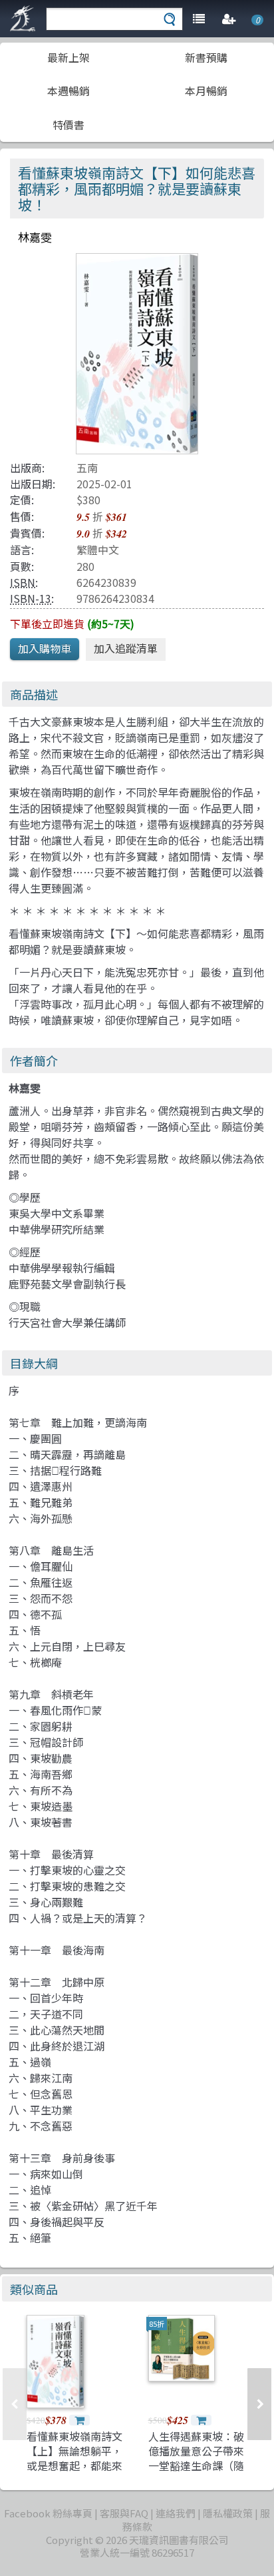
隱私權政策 (228, 2513)
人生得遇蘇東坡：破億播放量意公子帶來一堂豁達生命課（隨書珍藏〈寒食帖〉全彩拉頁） (196, 2466)
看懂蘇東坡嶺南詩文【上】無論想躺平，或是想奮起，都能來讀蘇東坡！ (74, 2458)
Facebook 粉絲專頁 (48, 2513)
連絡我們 (176, 2513)
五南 (87, 468)
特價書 (68, 125)
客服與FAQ (124, 2513)
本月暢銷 (206, 91)
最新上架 (68, 57)
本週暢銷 (68, 91)
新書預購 (206, 57)
